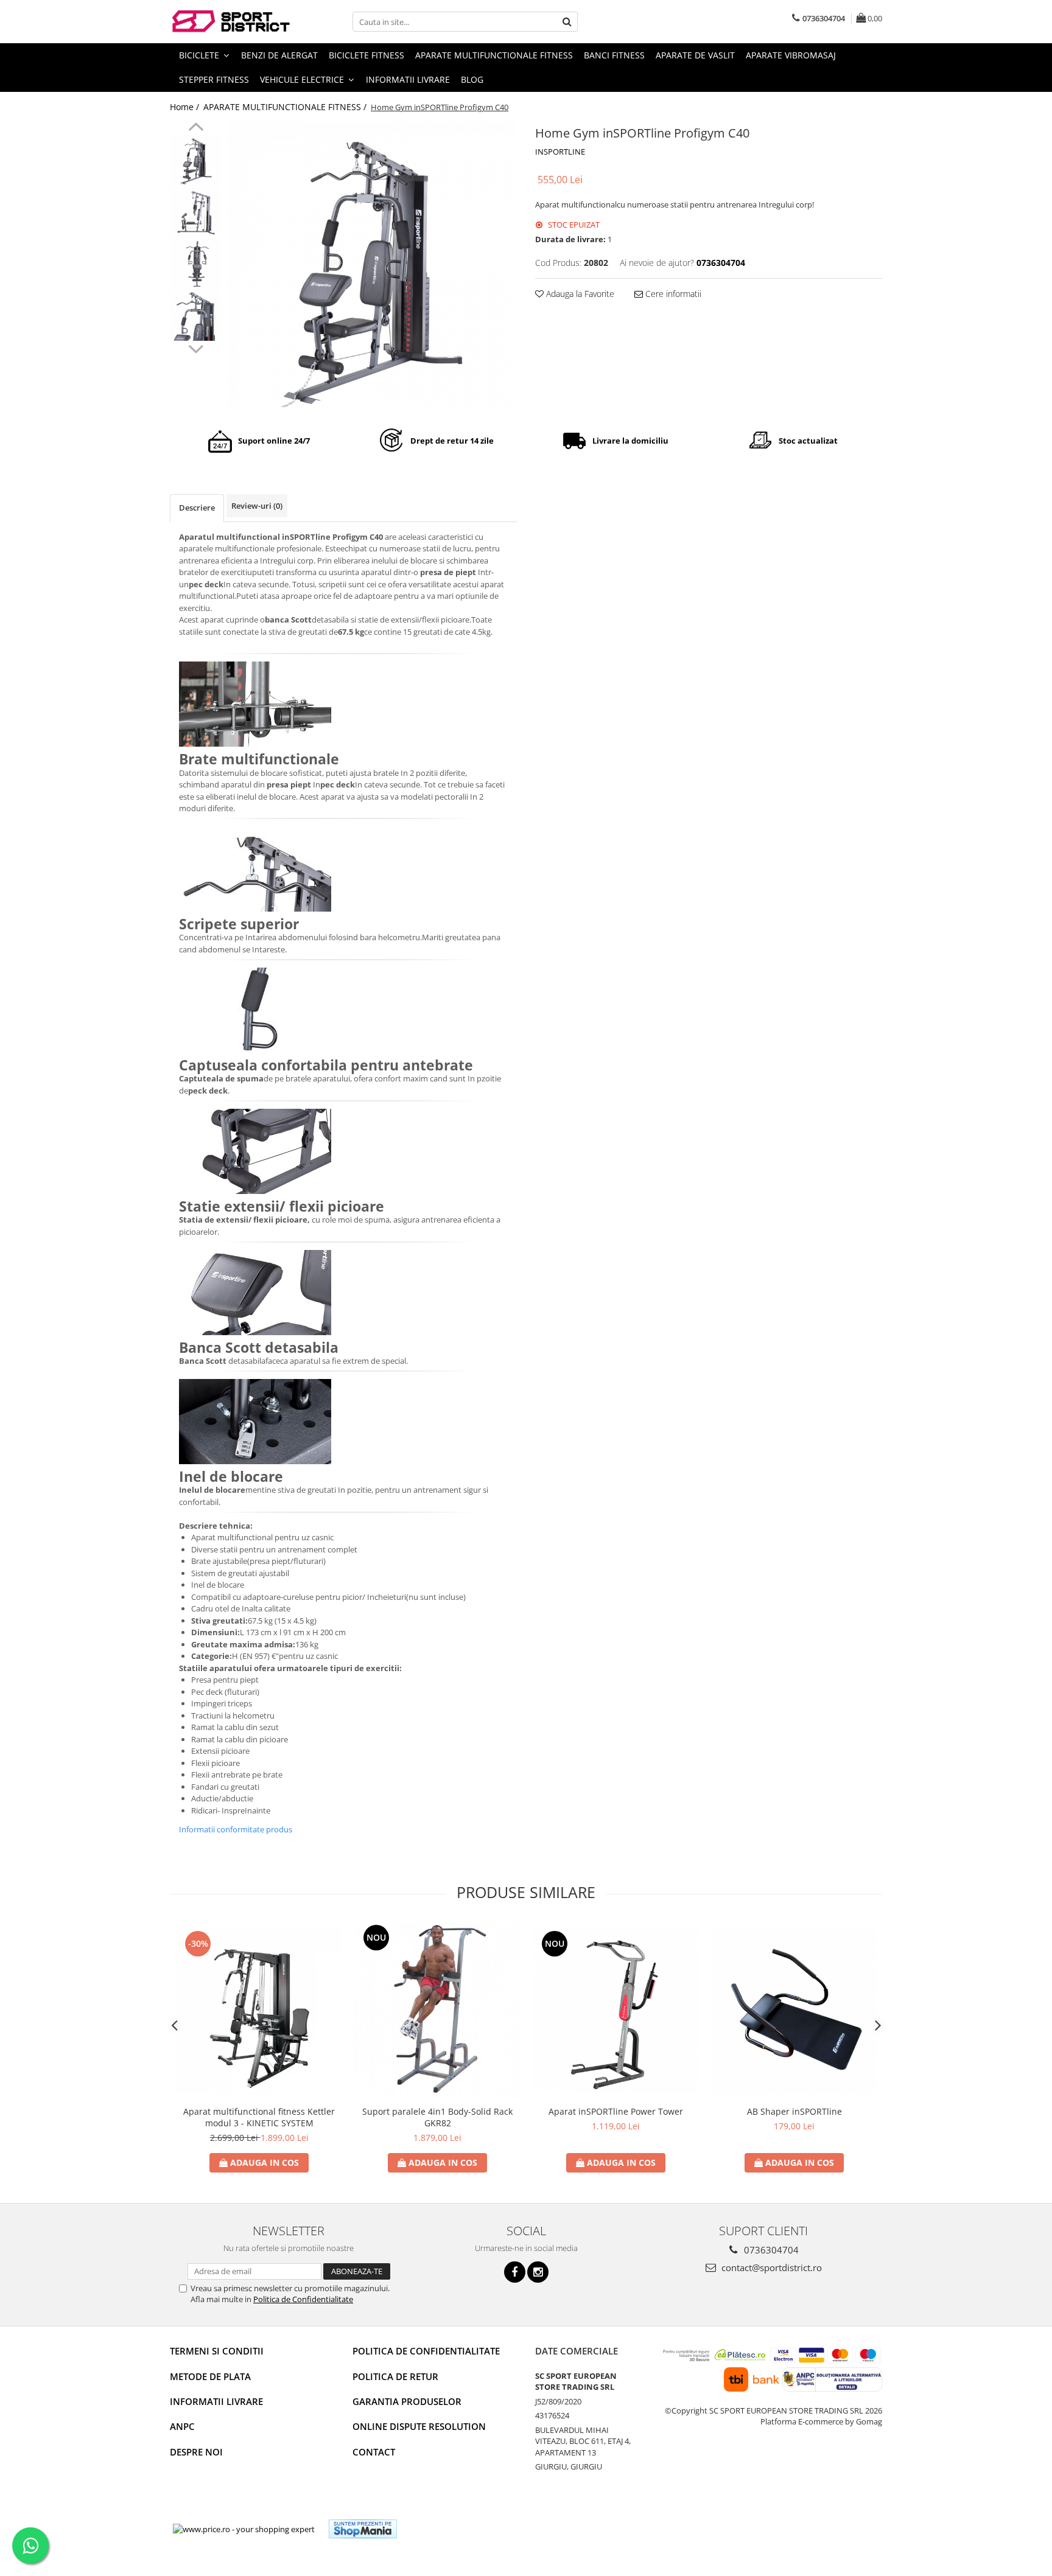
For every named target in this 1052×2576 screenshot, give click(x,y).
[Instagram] (538, 2272)
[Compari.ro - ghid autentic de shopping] (451, 2529)
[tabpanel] (372, 267)
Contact (374, 2452)
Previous (196, 128)
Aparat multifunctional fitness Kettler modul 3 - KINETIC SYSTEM (259, 2117)
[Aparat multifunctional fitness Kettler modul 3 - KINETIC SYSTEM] (259, 2011)
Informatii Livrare (408, 79)
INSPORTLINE (560, 152)
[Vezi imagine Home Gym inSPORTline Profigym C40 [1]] (196, 212)
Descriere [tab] (197, 508)
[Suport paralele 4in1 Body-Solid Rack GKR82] (437, 2011)
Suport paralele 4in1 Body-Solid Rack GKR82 (437, 2117)
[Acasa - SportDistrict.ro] (231, 22)
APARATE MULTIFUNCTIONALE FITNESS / (286, 107)
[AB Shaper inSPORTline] (794, 2011)
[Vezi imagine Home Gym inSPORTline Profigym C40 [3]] (196, 316)
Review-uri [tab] (257, 506)
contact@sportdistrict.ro (770, 2267)
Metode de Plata (210, 2376)
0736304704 (770, 2250)
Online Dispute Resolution (419, 2426)
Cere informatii (672, 294)
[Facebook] (515, 2272)
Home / (186, 107)
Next (196, 347)
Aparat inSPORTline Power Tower (616, 2111)
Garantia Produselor (407, 2401)
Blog (472, 79)
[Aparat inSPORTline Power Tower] (616, 2011)
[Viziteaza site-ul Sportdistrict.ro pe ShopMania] (363, 2529)
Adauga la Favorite (579, 294)
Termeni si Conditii (217, 2351)
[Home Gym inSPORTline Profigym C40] (372, 267)
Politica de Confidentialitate (303, 2299)
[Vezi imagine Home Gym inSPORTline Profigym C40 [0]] (196, 160)
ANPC (182, 2426)
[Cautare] (567, 22)
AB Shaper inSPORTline (794, 2111)
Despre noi (196, 2452)
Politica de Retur (395, 2376)
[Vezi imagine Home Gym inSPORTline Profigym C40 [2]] (196, 264)
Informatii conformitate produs (236, 1829)
